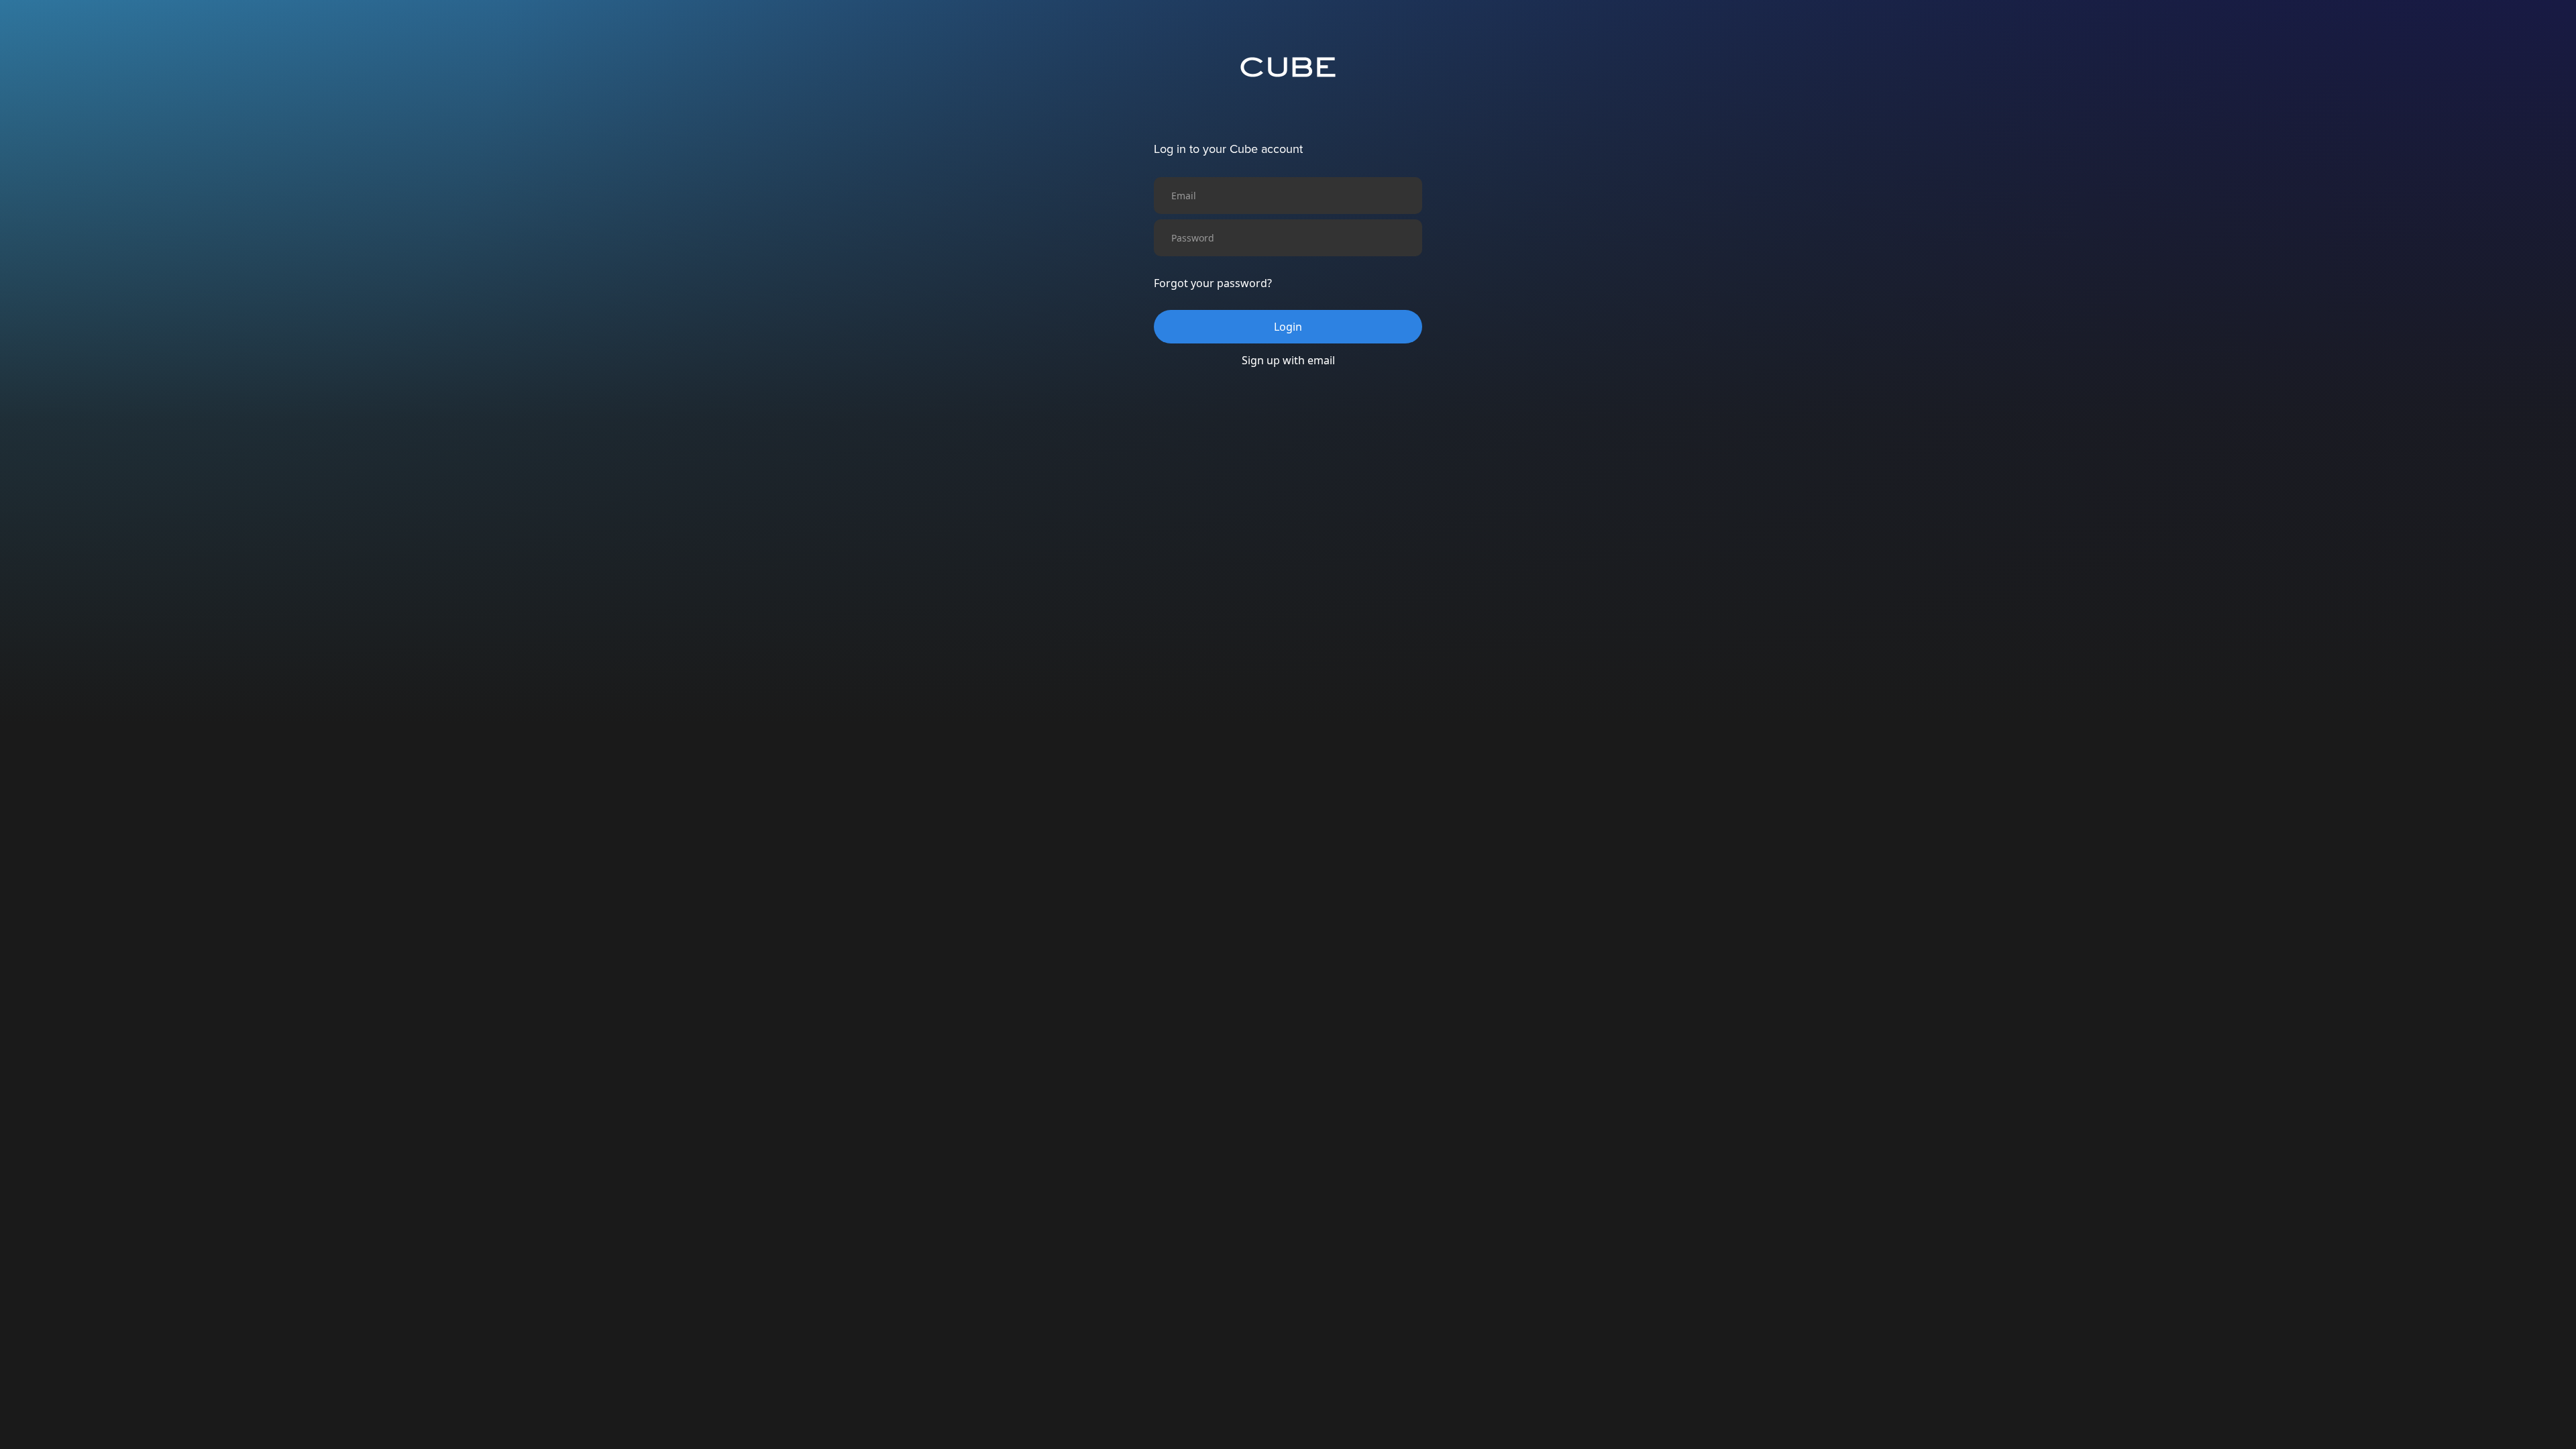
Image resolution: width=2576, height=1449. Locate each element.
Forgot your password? (1213, 283)
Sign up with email (1288, 360)
